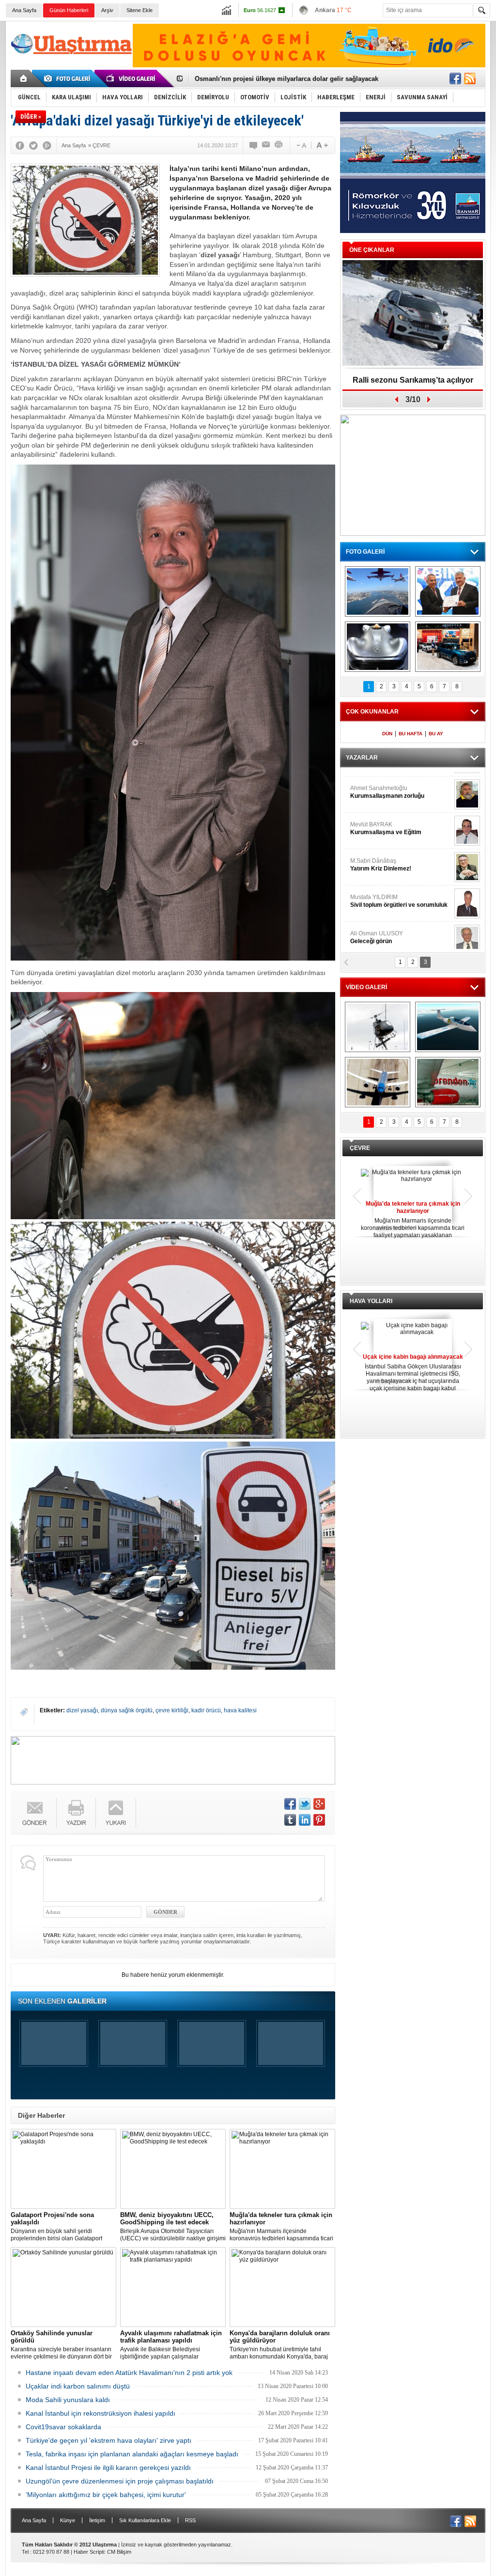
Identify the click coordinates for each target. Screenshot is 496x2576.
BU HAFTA (411, 734)
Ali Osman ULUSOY (377, 785)
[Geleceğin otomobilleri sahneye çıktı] (378, 647)
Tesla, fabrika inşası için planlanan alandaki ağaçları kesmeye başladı (132, 2454)
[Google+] (47, 145)
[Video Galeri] (132, 78)
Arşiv (107, 10)
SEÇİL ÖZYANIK (372, 821)
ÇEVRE (360, 1148)
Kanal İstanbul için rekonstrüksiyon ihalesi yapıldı (101, 2413)
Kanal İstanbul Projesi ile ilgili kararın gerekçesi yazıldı (108, 2467)
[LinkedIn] (305, 1820)
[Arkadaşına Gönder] (266, 145)
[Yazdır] (279, 145)
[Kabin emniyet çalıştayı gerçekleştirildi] (448, 591)
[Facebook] (20, 145)
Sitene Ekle (139, 10)
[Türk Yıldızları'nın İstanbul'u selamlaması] (378, 591)
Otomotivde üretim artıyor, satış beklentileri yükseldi (273, 79)
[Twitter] (33, 145)
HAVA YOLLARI (371, 1301)
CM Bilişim (119, 2552)
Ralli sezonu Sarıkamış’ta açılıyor (413, 380)
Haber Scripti (89, 2552)
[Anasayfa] (24, 78)
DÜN (387, 734)
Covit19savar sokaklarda (63, 2427)
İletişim (97, 2520)
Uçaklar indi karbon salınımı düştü (78, 2386)
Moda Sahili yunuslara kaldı (68, 2400)
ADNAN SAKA (379, 857)
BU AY (436, 734)
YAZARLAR (362, 758)
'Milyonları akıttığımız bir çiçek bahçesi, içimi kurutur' (106, 2495)
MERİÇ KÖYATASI (374, 894)
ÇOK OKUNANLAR (372, 712)
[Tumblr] (290, 1820)
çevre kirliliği (172, 1710)
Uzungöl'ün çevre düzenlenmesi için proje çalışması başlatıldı (120, 2481)
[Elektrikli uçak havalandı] (448, 1027)
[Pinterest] (319, 1820)
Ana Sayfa (24, 10)
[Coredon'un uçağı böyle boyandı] (448, 1082)
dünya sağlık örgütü (127, 1710)
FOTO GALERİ (365, 552)
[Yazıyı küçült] (301, 145)
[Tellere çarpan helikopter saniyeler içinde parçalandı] (378, 1027)
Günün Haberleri (69, 10)
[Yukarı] (116, 1813)
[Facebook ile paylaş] (455, 78)
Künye (68, 2520)
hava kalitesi (240, 1710)
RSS (190, 2520)
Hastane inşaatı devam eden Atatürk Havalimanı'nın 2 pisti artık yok (129, 2373)
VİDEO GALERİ (366, 987)
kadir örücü (206, 1710)
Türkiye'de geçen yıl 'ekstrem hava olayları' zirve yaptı (108, 2440)
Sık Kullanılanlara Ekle (145, 2520)
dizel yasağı (82, 1710)
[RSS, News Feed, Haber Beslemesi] (470, 78)
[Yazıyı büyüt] (322, 145)
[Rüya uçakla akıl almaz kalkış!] (378, 1082)
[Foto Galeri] (69, 78)
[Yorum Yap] (254, 145)
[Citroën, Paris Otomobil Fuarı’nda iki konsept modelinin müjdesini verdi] (448, 647)
